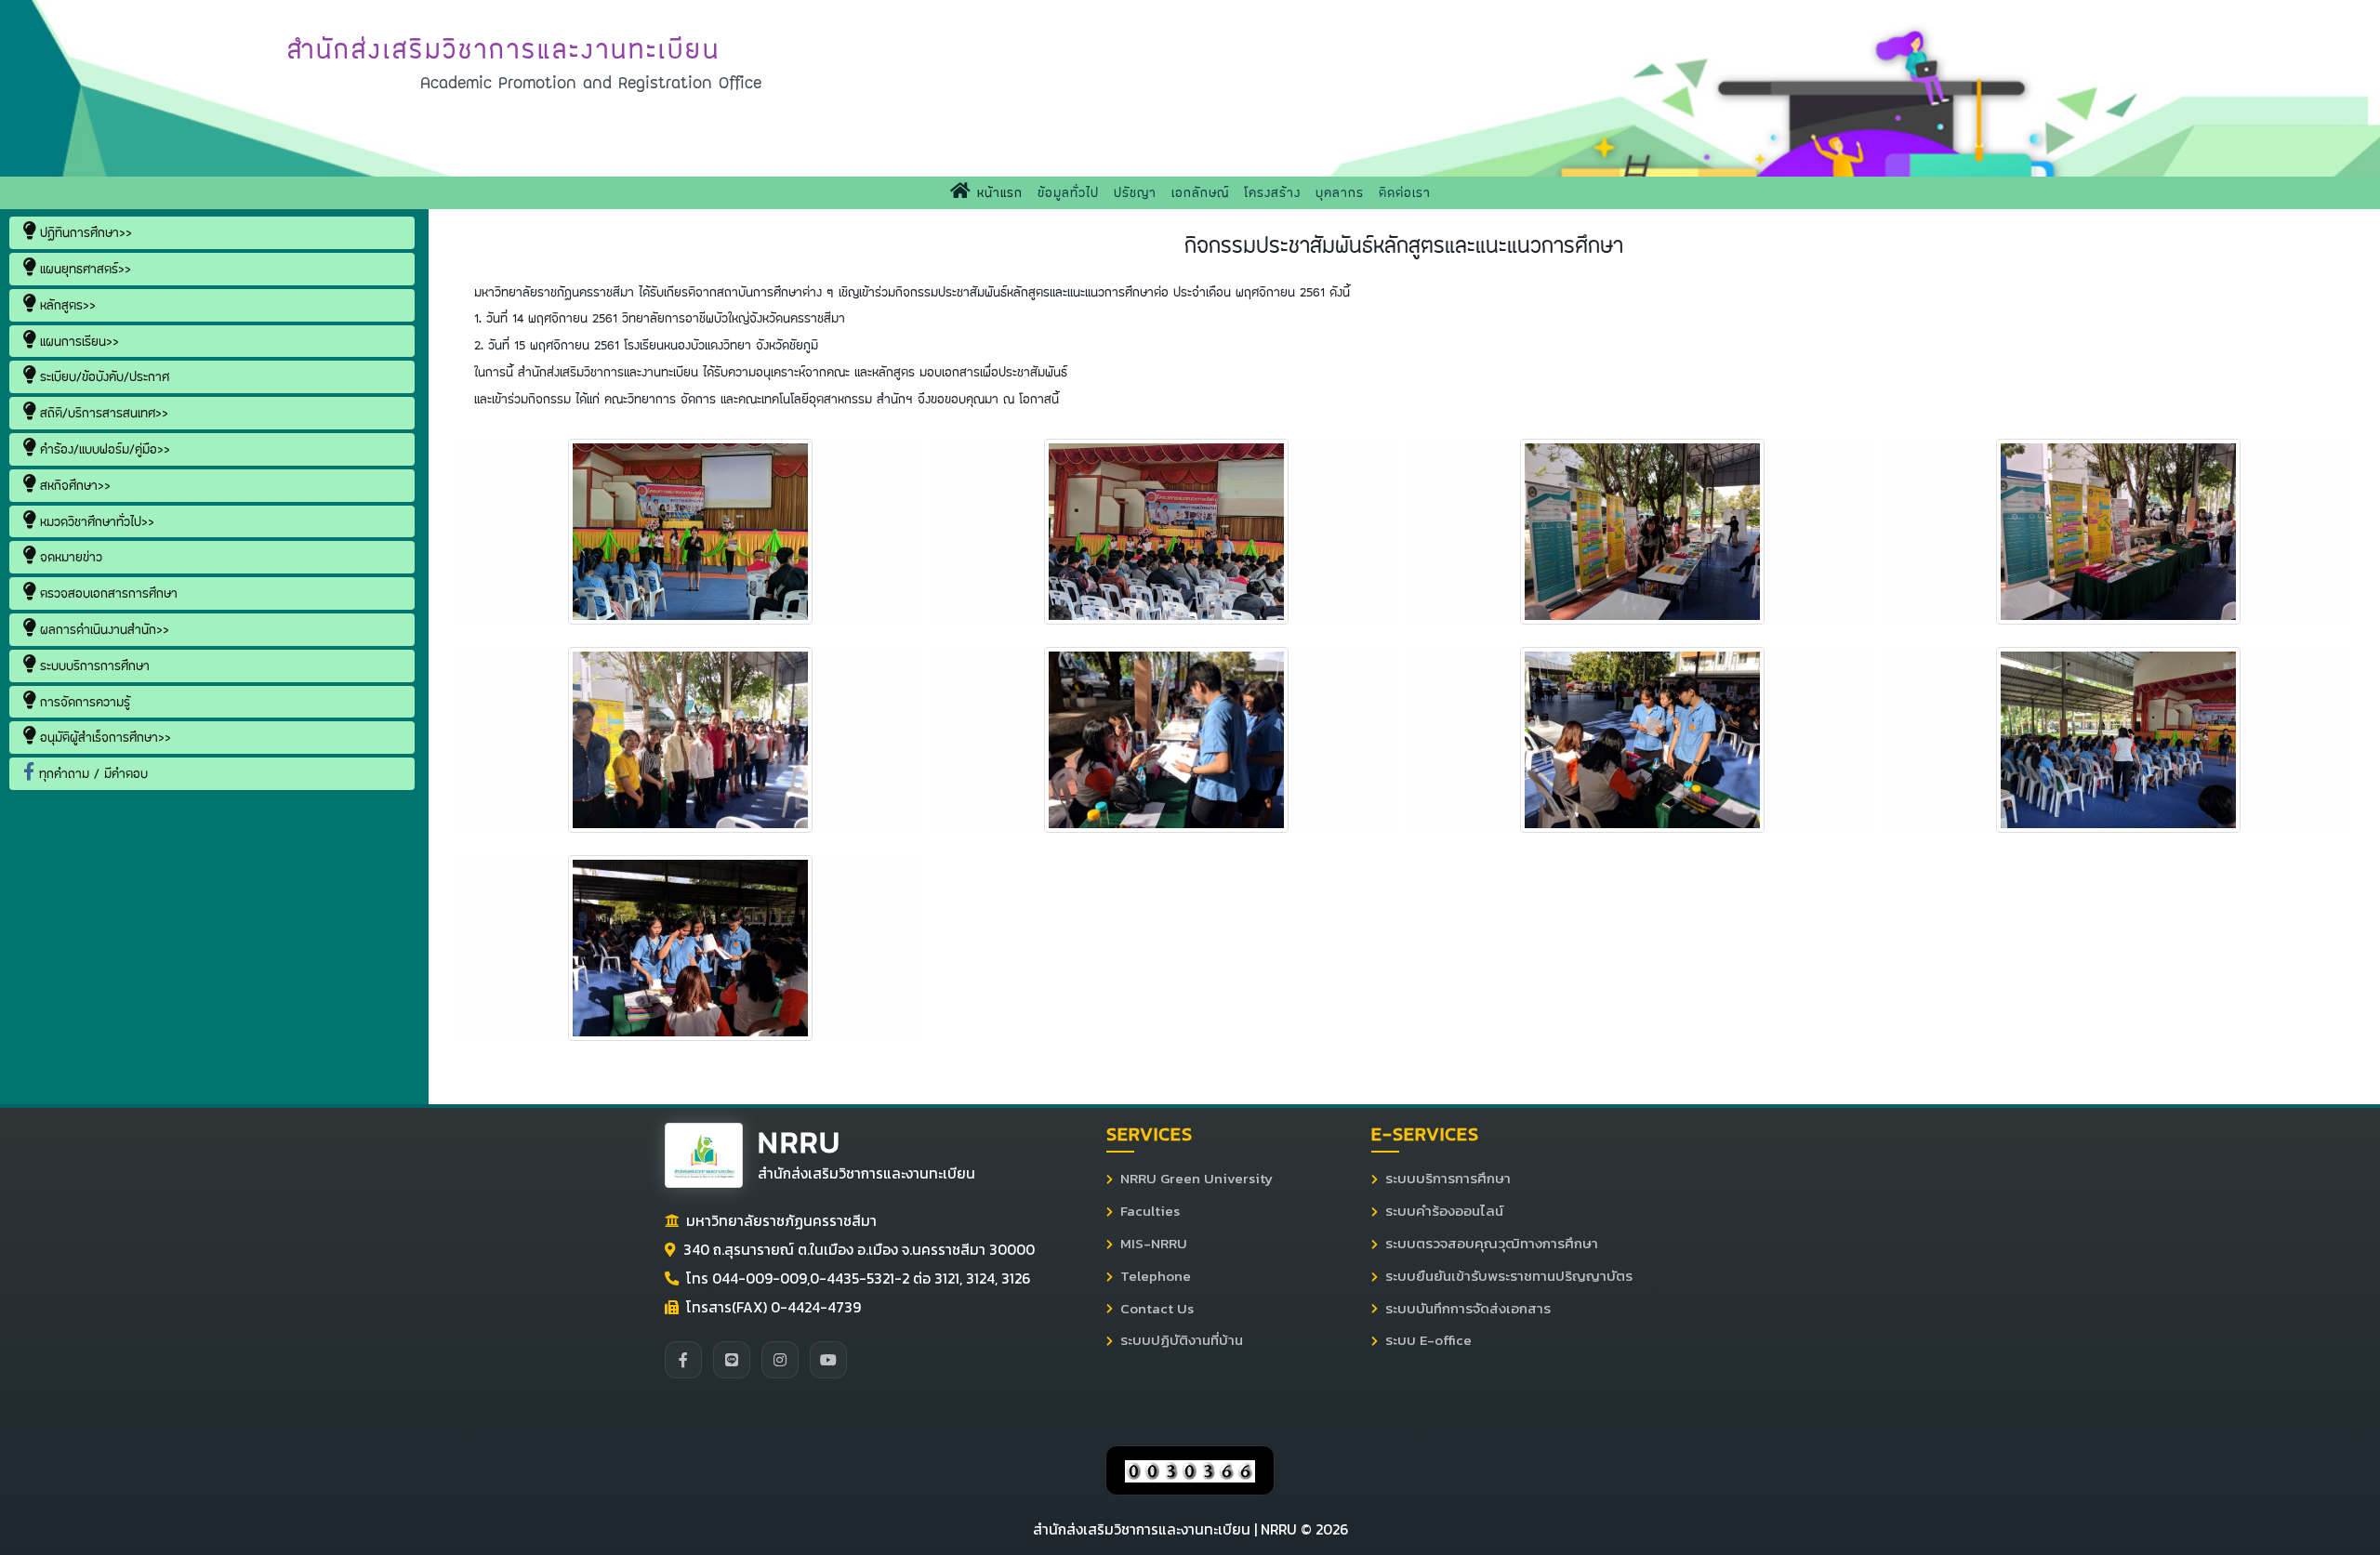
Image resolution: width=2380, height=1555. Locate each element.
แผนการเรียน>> (77, 341)
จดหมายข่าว (69, 557)
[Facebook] (683, 1360)
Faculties (1150, 1211)
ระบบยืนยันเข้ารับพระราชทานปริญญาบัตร (1509, 1276)
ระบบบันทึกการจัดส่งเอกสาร (1468, 1309)
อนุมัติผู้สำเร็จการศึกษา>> (103, 737)
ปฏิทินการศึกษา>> (84, 232)
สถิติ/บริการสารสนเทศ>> (102, 413)
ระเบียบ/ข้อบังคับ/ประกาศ (102, 376)
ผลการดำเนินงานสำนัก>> (102, 629)
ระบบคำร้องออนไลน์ (1444, 1211)
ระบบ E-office (1428, 1340)
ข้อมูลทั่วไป (1068, 192)
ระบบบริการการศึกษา (93, 665)
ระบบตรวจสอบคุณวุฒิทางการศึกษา (1492, 1244)
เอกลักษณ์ (1200, 192)
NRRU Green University (1197, 1179)
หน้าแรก (1001, 192)
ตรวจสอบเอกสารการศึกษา (106, 593)
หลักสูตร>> (66, 305)
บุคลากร (1340, 192)
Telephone (1156, 1276)
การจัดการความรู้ (83, 702)
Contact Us (1157, 1309)
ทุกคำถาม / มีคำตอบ (91, 773)
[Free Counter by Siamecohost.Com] (1190, 1470)
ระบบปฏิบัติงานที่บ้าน (1182, 1340)
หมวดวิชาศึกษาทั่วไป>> (95, 521)
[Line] (732, 1360)
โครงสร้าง (1272, 192)
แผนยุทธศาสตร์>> (83, 269)
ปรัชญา (1135, 192)
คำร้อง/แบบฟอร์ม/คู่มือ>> (103, 449)
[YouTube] (828, 1360)
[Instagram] (780, 1360)
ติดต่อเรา (1405, 192)
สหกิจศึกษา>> (73, 485)
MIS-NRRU (1154, 1244)
